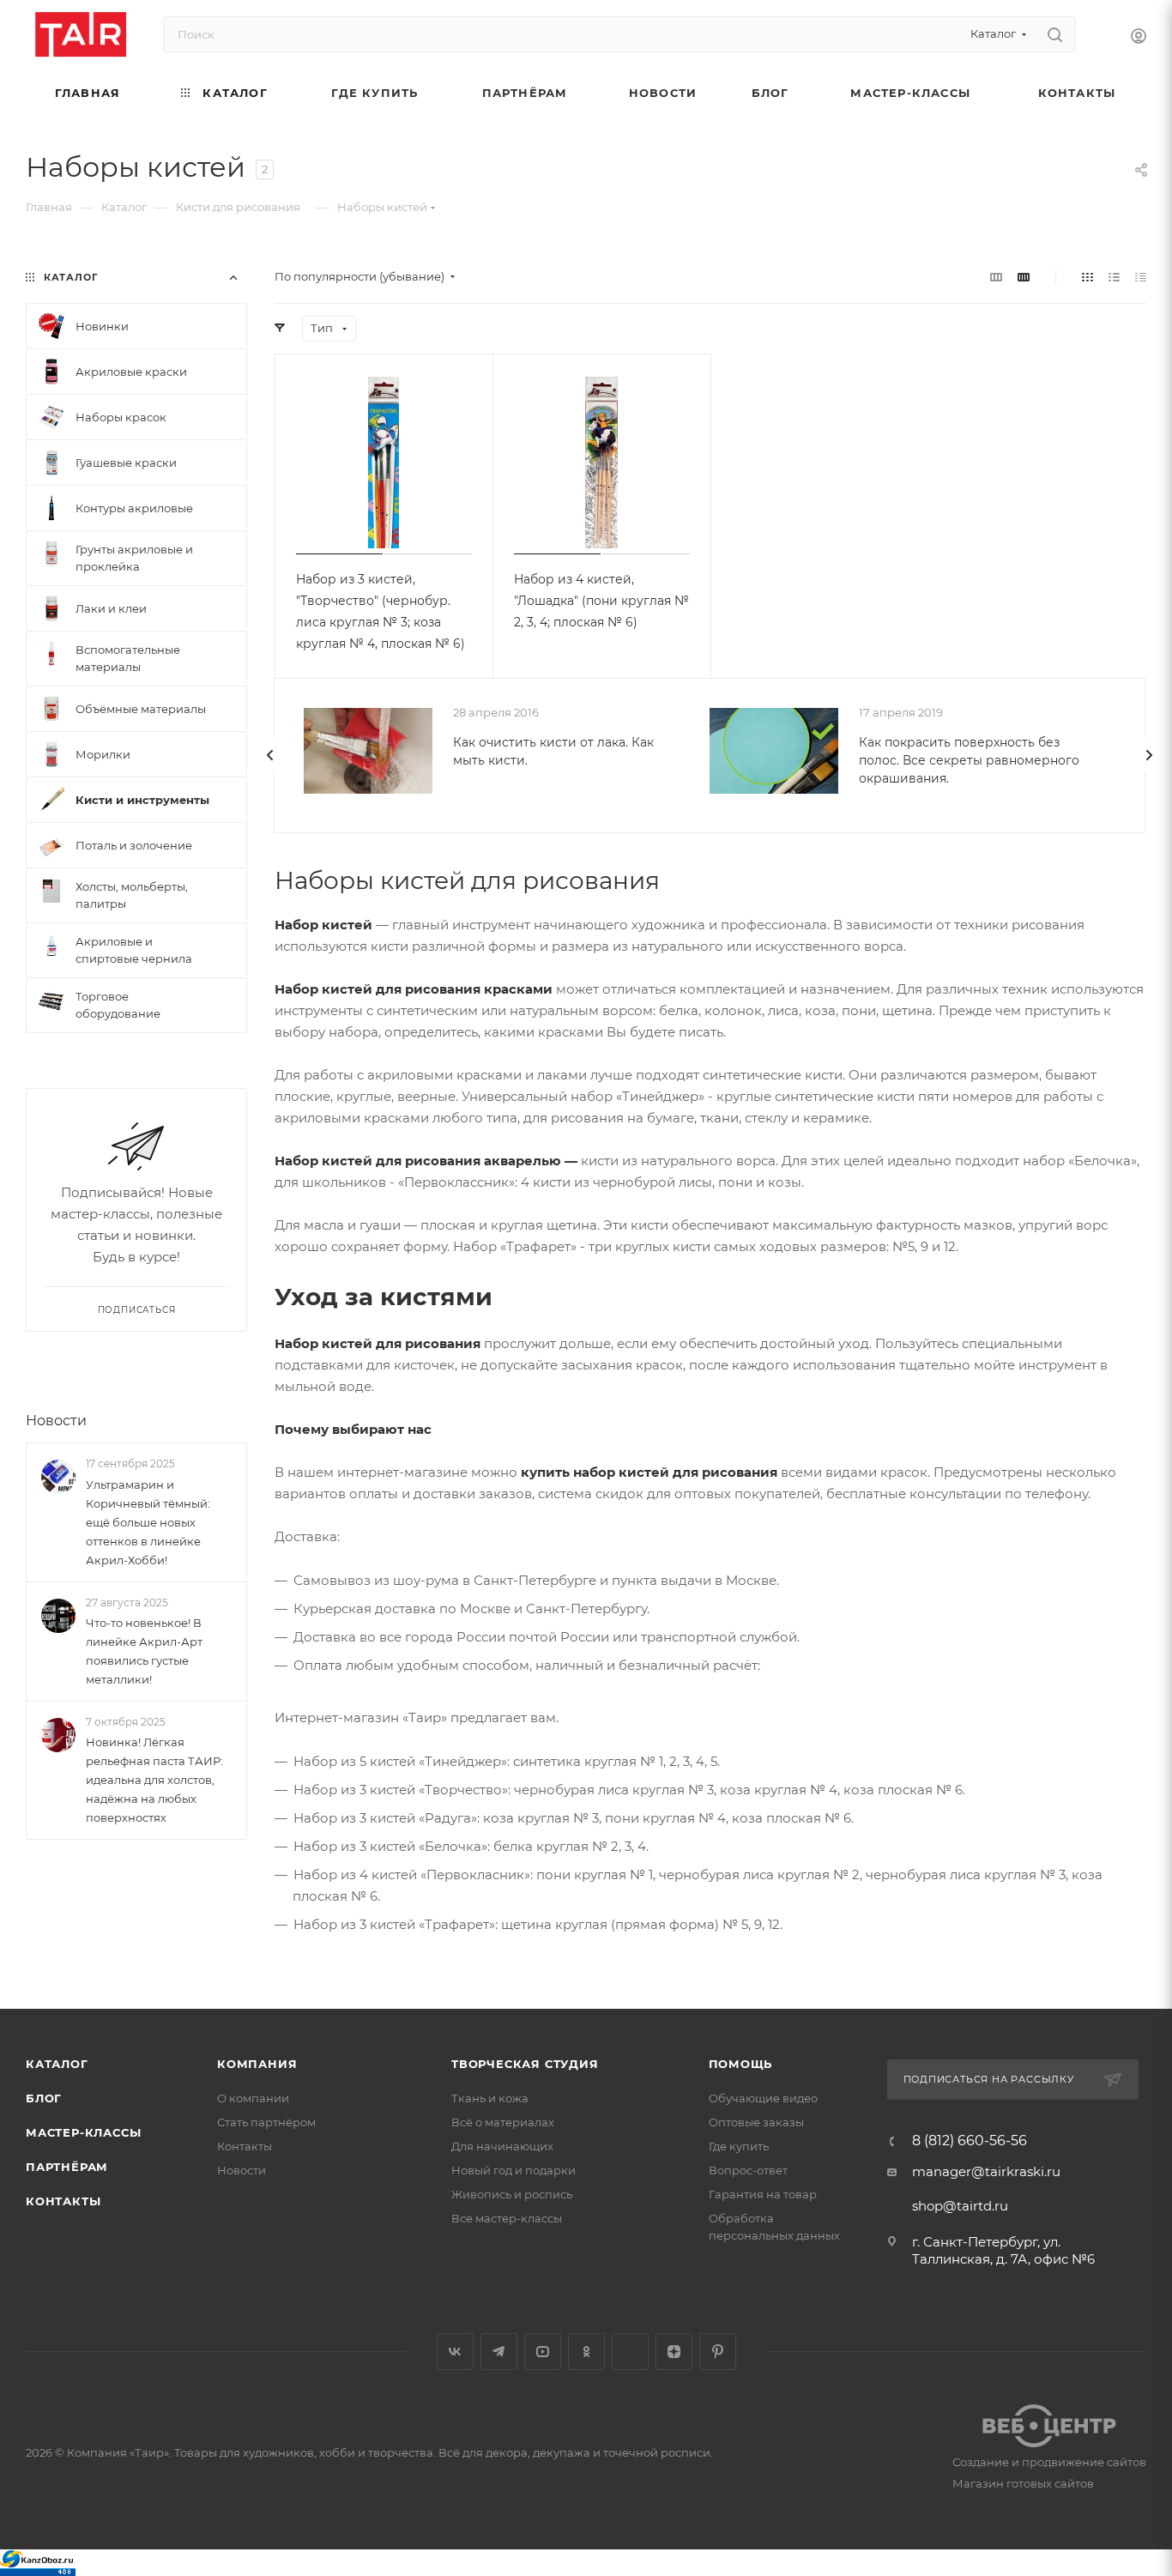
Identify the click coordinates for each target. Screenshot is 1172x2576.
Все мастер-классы (507, 2218)
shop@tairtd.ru (960, 2206)
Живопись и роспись (512, 2194)
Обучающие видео (763, 2098)
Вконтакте (455, 2352)
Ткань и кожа (490, 2098)
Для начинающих (502, 2146)
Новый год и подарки (514, 2170)
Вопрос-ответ (748, 2170)
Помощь (741, 2064)
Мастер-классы (83, 2132)
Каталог (57, 2064)
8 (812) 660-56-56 (970, 2141)
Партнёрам (67, 2167)
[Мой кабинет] (1139, 38)
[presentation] (270, 755)
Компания (257, 2064)
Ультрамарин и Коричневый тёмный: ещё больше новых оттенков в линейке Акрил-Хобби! (148, 1522)
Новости (56, 1421)
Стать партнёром (266, 2122)
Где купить (739, 2146)
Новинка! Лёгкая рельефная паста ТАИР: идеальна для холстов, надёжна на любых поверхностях (154, 1780)
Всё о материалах (503, 2122)
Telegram (499, 2352)
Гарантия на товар (763, 2194)
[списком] (1114, 277)
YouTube (543, 2352)
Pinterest (718, 2352)
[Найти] (1055, 34)
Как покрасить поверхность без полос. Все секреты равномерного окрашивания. (969, 760)
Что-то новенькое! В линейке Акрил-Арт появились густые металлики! (144, 1651)
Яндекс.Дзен (674, 2352)
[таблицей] (1141, 277)
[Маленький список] (996, 277)
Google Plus (630, 2352)
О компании (253, 2098)
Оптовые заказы (756, 2122)
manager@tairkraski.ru (986, 2171)
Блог (44, 2098)
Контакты (63, 2201)
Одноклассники (586, 2352)
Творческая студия (525, 2064)
